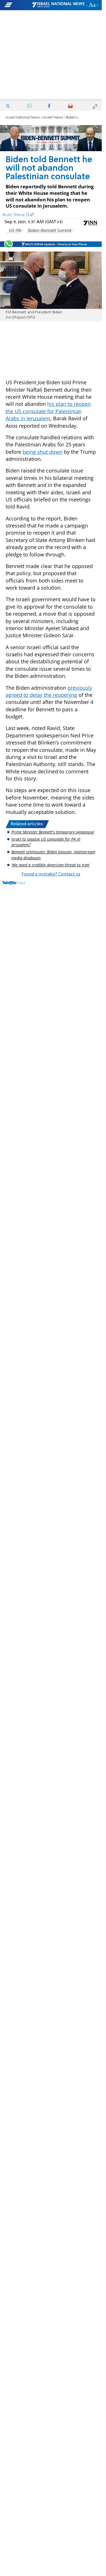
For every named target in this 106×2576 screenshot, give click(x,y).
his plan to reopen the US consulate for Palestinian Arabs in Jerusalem (48, 411)
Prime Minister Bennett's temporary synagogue (53, 832)
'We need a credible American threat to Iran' (51, 865)
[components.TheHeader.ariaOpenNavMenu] (18, 5)
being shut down (43, 452)
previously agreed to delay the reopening (49, 691)
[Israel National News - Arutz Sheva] (58, 5)
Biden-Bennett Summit (50, 231)
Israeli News (53, 118)
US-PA (15, 231)
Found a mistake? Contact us (51, 874)
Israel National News (23, 118)
